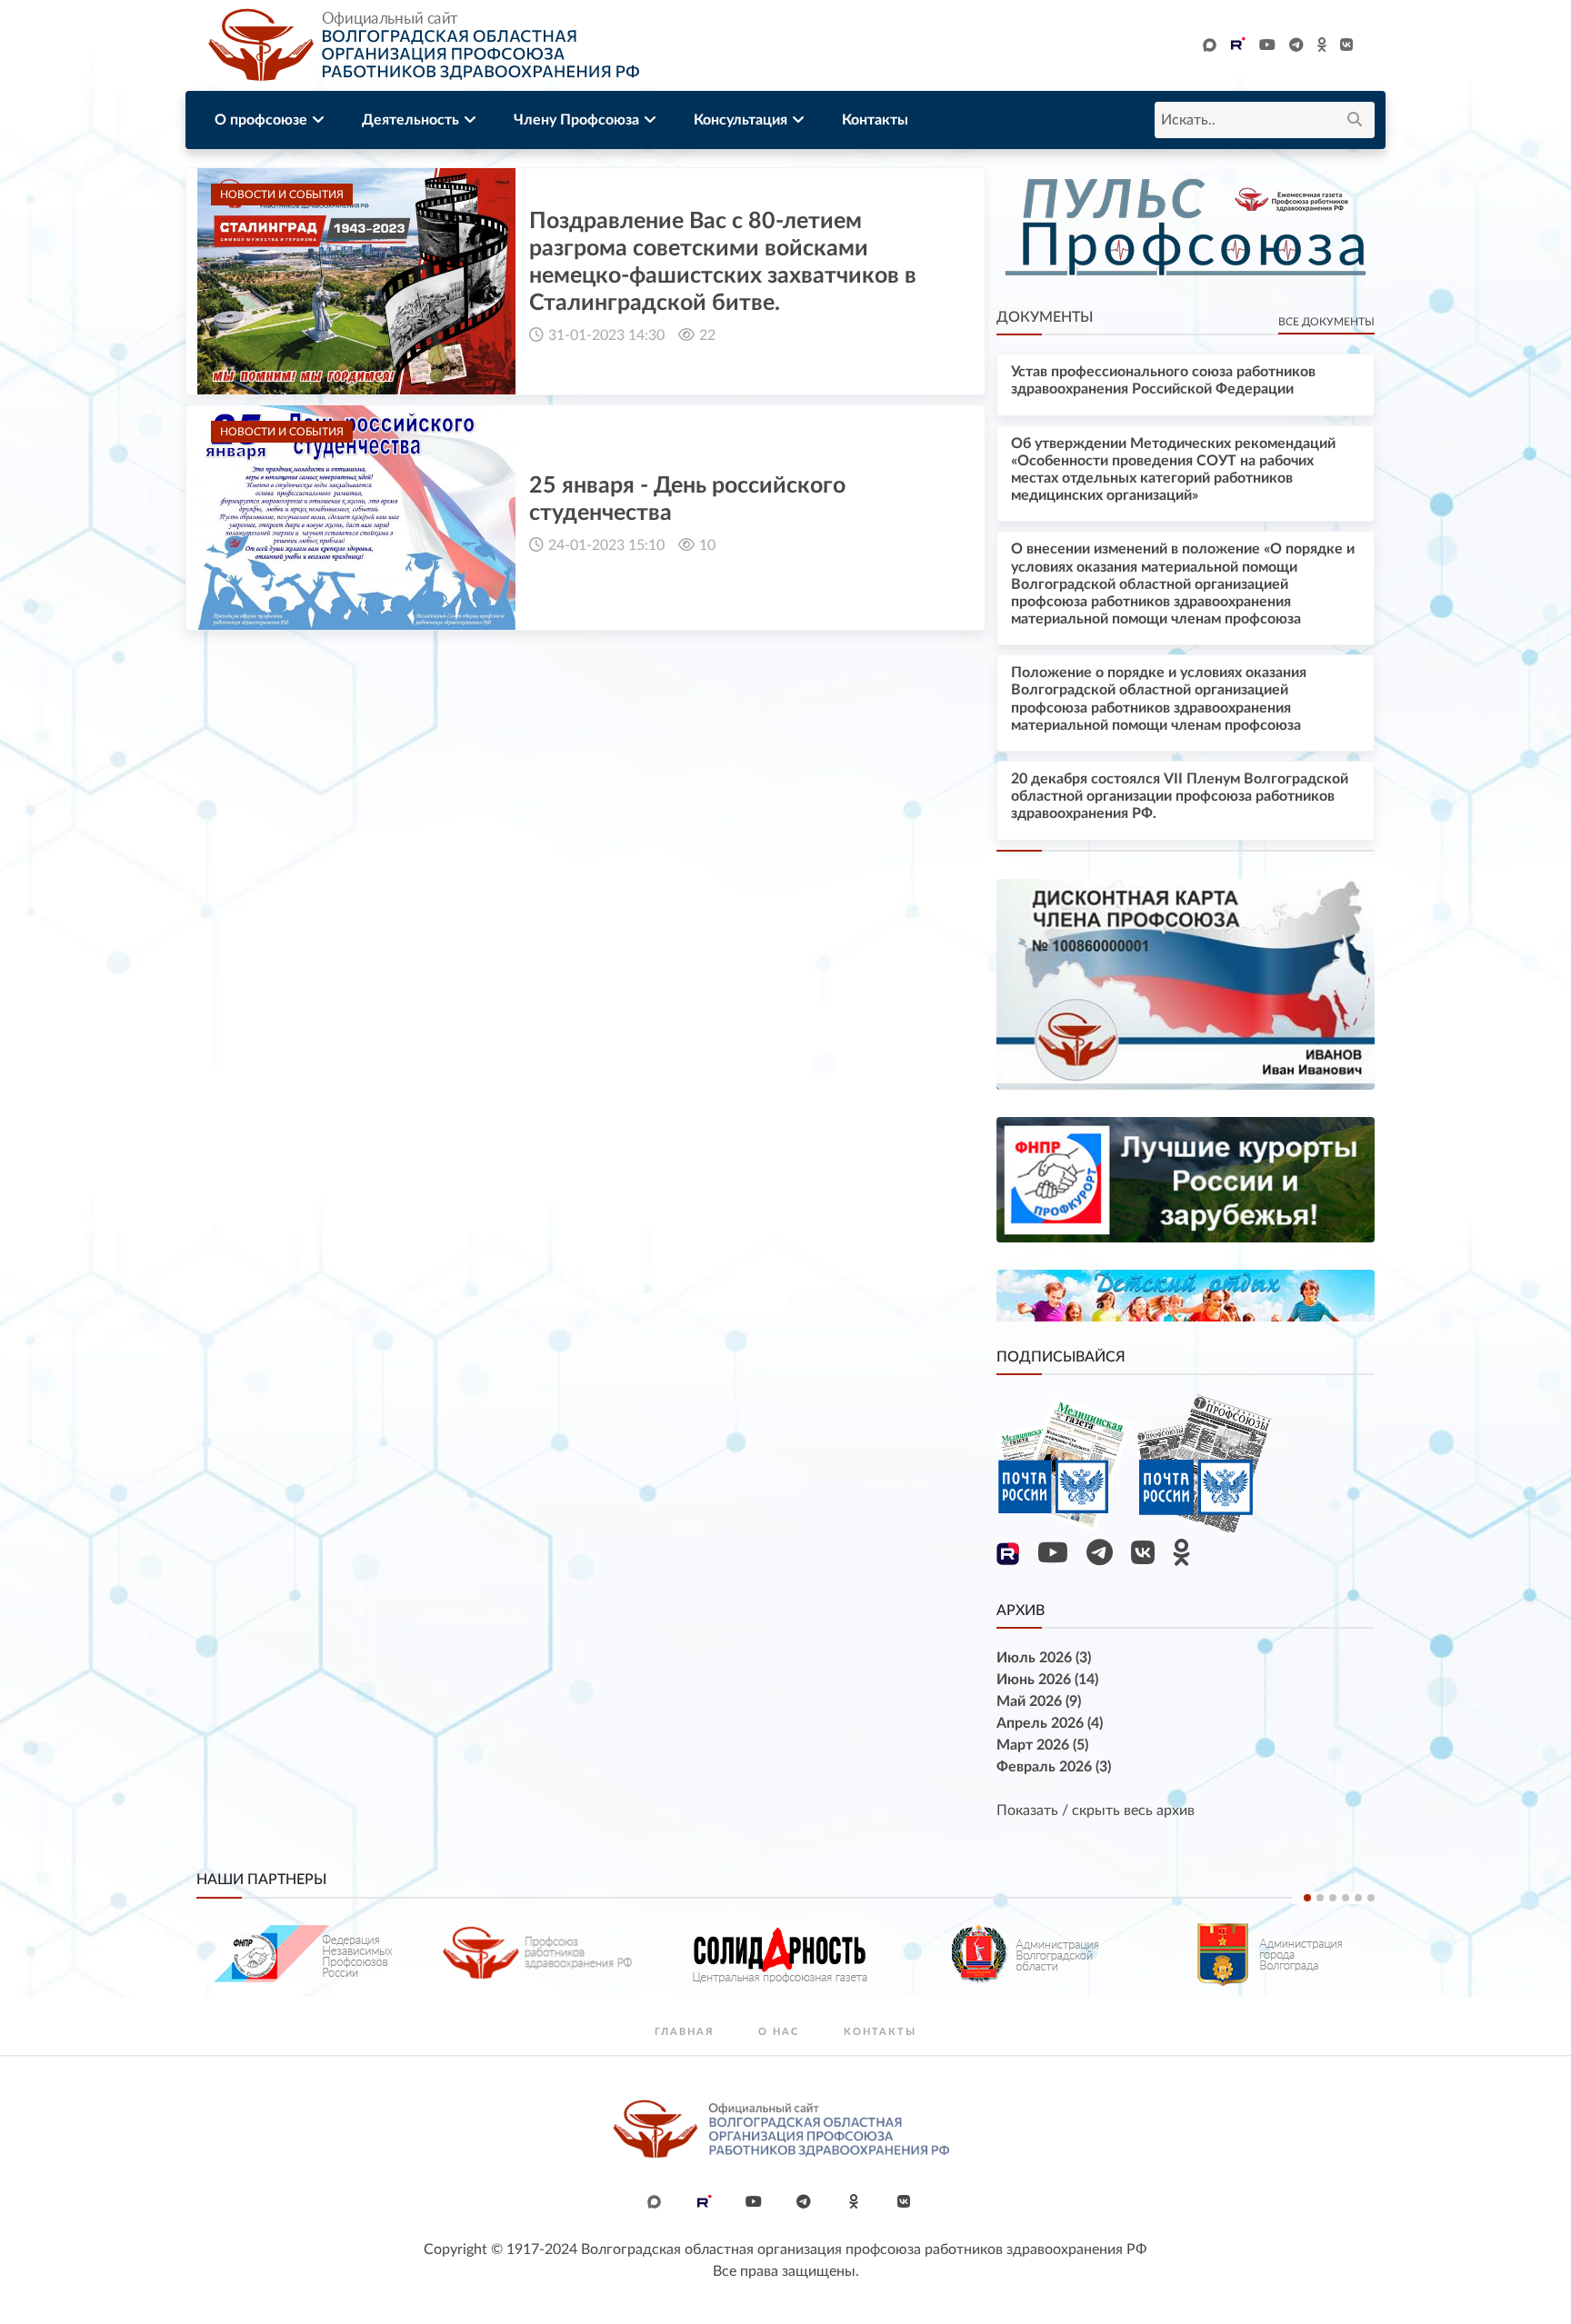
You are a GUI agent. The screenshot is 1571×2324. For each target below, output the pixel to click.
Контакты (875, 120)
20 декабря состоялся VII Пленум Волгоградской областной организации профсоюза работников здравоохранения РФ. (1180, 796)
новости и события (282, 194)
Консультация (740, 120)
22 (707, 335)
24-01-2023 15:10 (606, 545)
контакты (880, 2032)
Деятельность (410, 120)
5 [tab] (1358, 1898)
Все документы (1326, 322)
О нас (779, 2032)
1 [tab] (1307, 1898)
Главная (684, 2032)
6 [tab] (1371, 1898)
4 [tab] (1346, 1898)
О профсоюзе (261, 120)
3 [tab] (1333, 1898)
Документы (1045, 317)
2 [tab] (1320, 1898)
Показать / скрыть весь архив (1096, 1810)
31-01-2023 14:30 (606, 335)
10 (707, 545)
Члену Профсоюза (576, 120)
